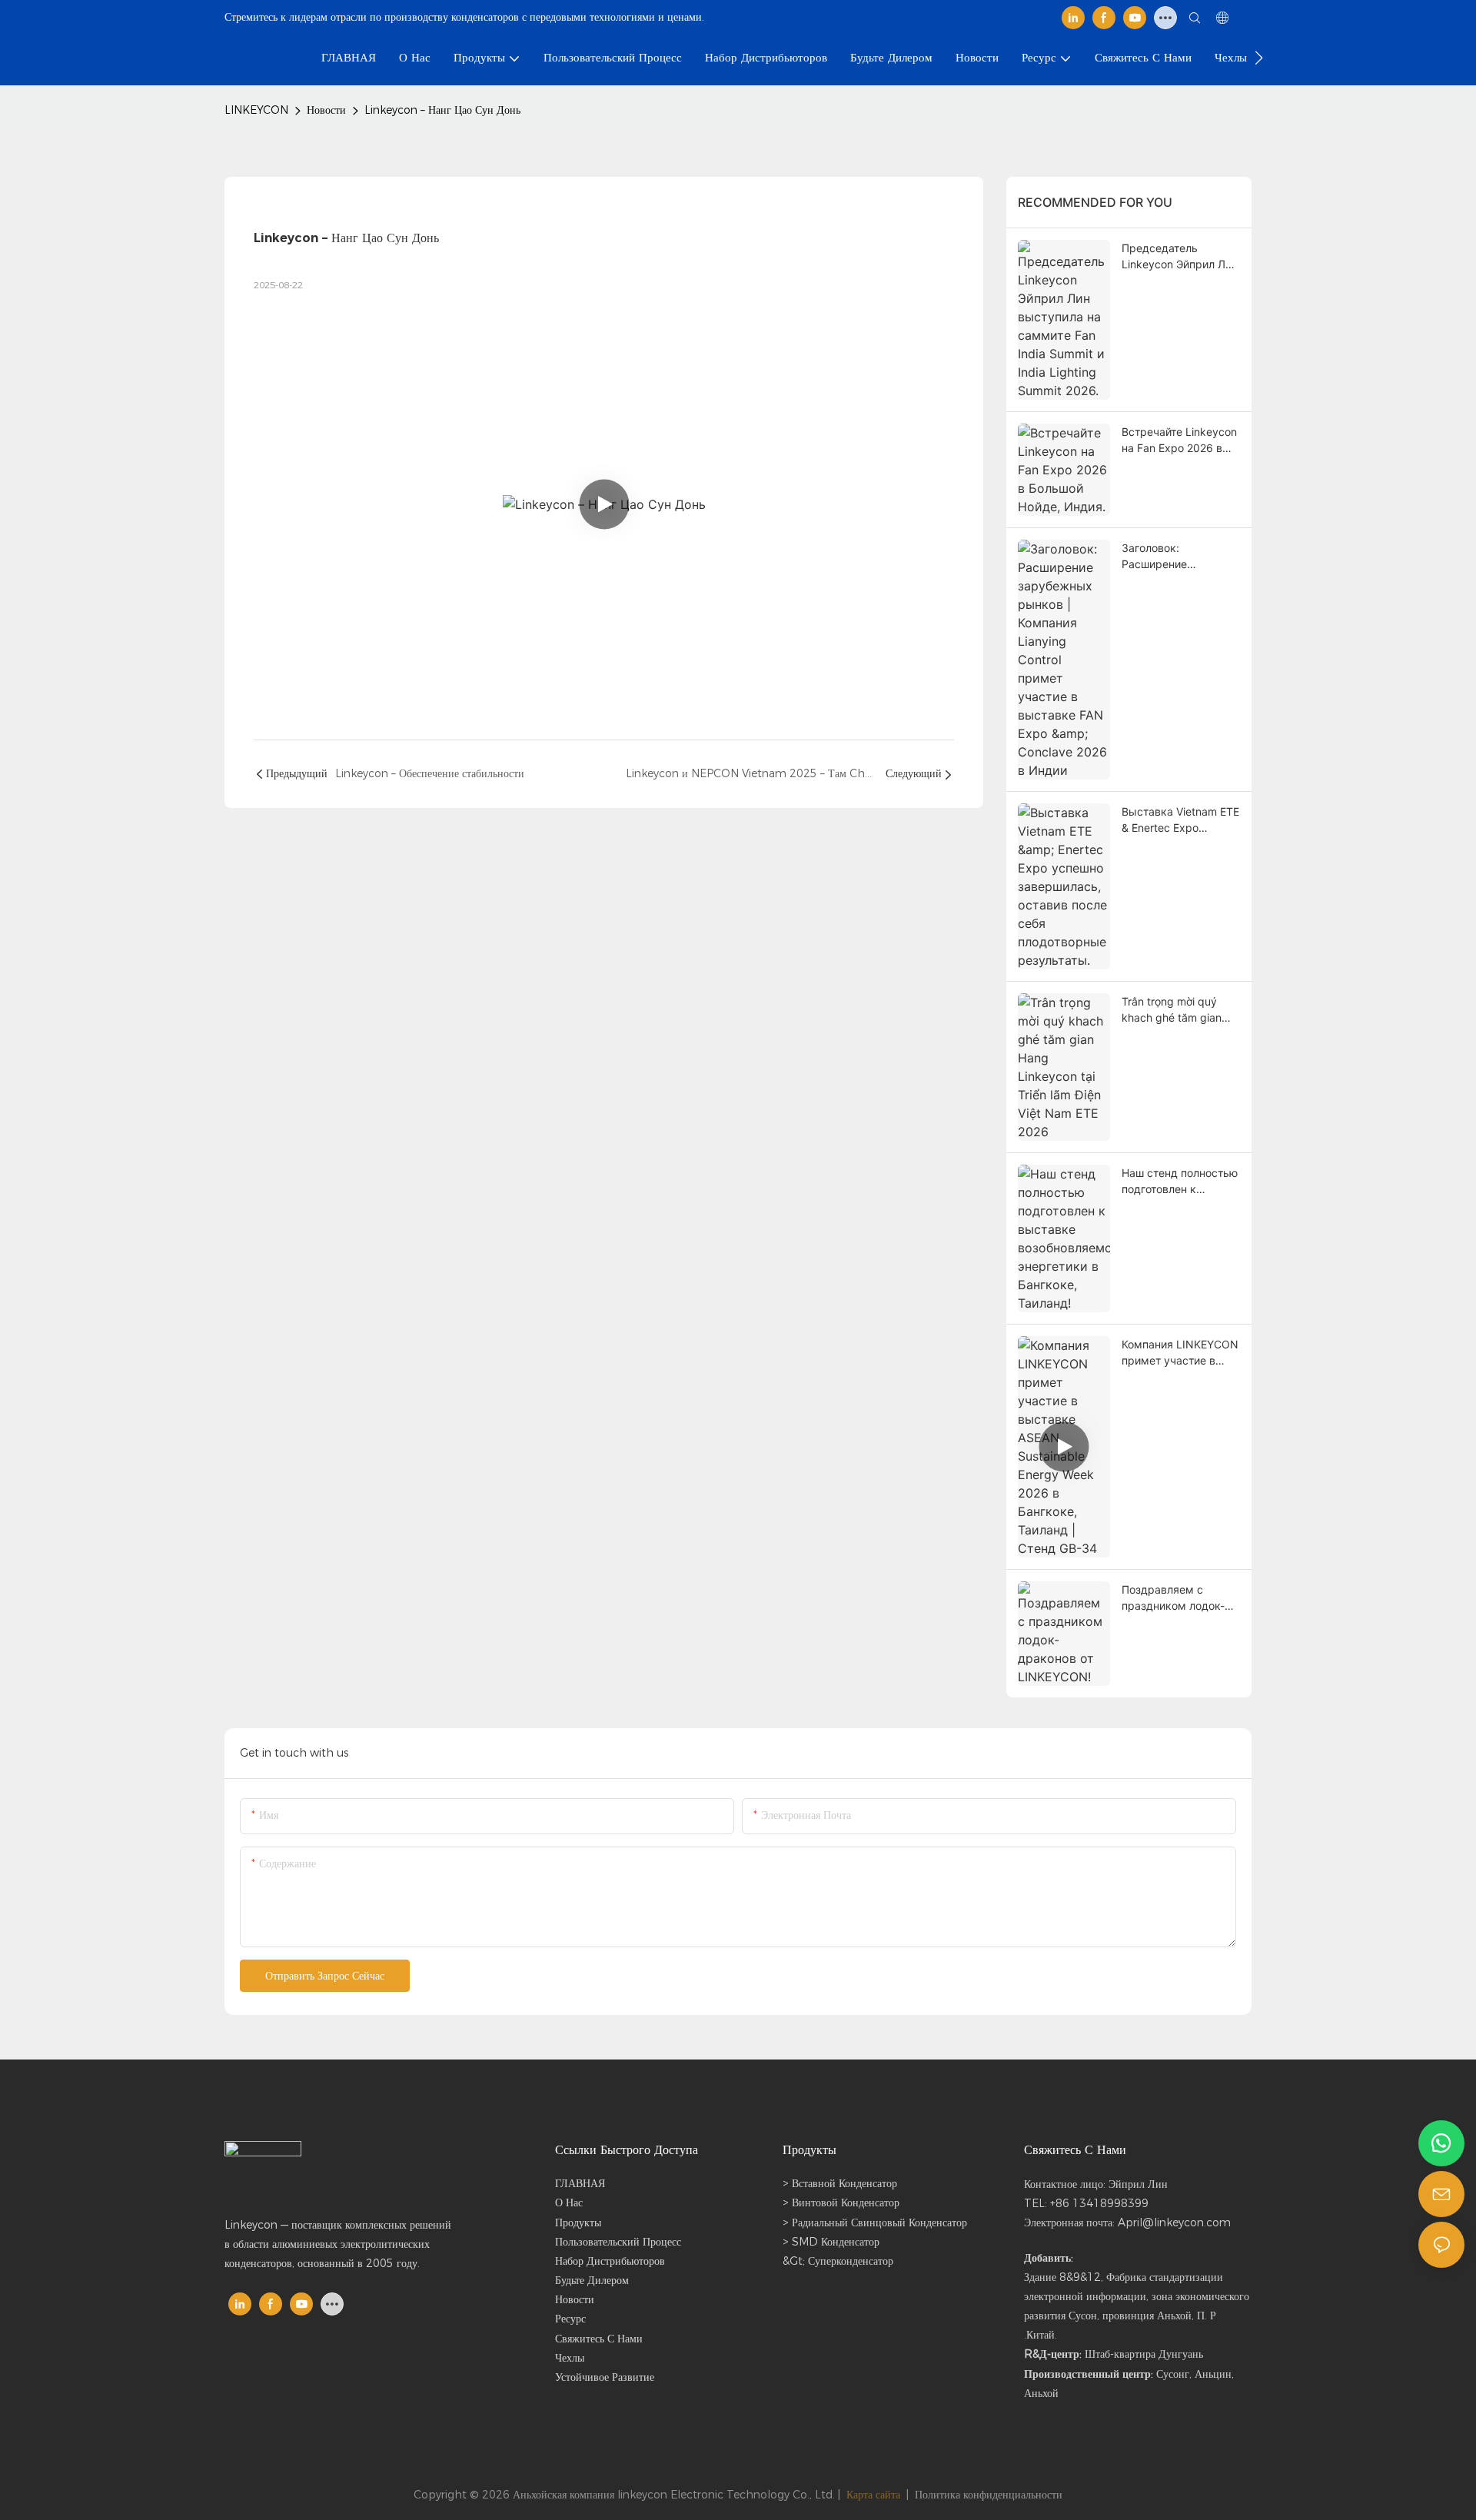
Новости (326, 110)
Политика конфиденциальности (989, 2495)
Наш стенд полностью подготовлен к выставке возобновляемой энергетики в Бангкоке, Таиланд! (1180, 1182)
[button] (1259, 58)
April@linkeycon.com (1174, 2222)
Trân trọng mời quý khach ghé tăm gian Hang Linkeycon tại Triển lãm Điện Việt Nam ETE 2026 (1172, 1010)
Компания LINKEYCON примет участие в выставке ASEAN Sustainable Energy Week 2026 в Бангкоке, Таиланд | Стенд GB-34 (1180, 1353)
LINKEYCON (256, 110)
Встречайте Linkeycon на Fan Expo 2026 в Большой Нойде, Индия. (1179, 441)
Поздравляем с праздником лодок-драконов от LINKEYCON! (1173, 1598)
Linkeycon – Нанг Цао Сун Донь (442, 110)
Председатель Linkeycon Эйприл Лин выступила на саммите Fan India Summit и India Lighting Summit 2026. (1181, 257)
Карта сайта (873, 2495)
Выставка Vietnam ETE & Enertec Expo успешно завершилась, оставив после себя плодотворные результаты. (1181, 820)
